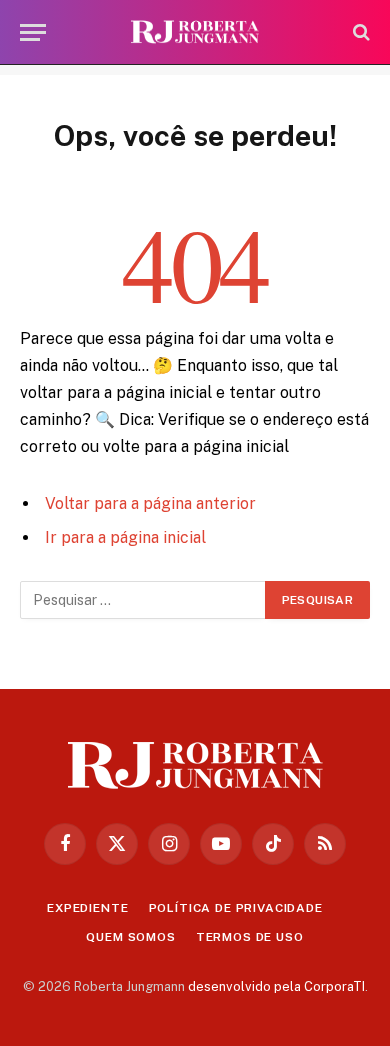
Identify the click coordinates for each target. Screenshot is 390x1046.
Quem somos (130, 937)
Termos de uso (250, 937)
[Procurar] (359, 32)
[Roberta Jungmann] (195, 32)
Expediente (87, 908)
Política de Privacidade (236, 908)
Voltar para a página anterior (150, 503)
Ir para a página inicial (125, 537)
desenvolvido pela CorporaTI (276, 986)
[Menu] (33, 32)
